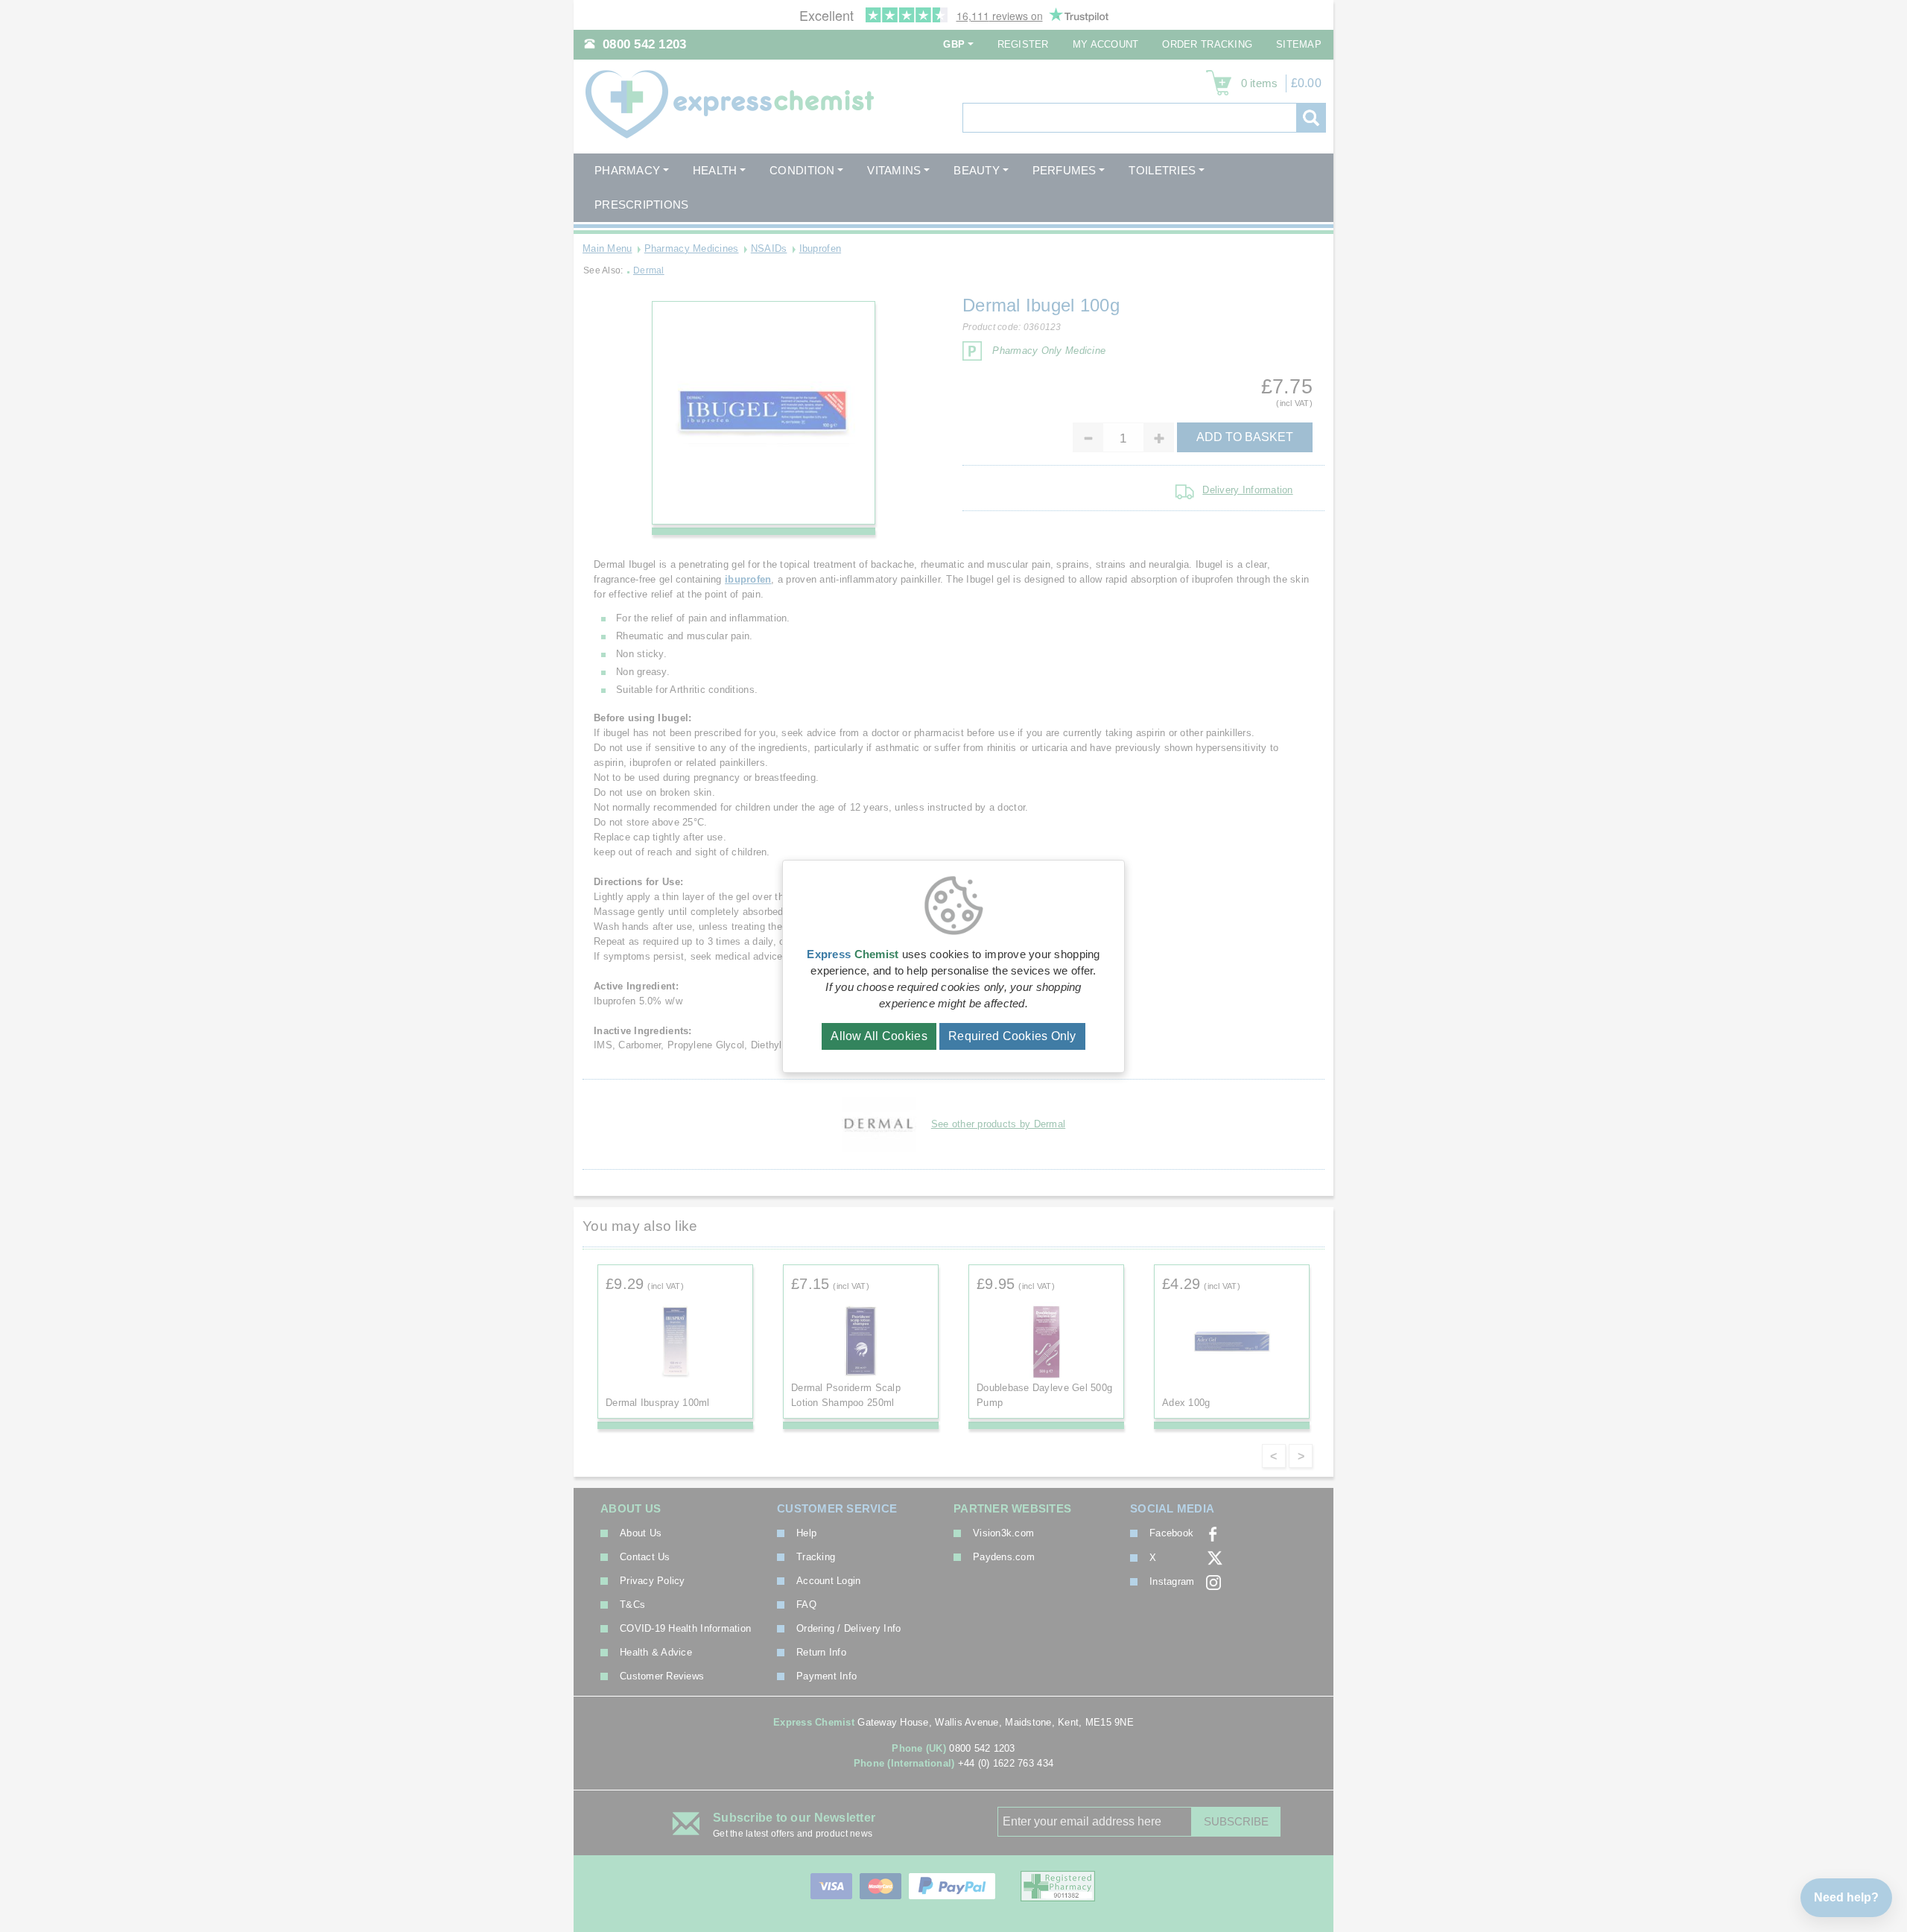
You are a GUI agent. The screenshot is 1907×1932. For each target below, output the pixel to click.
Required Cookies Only (1012, 1036)
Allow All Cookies (879, 1036)
